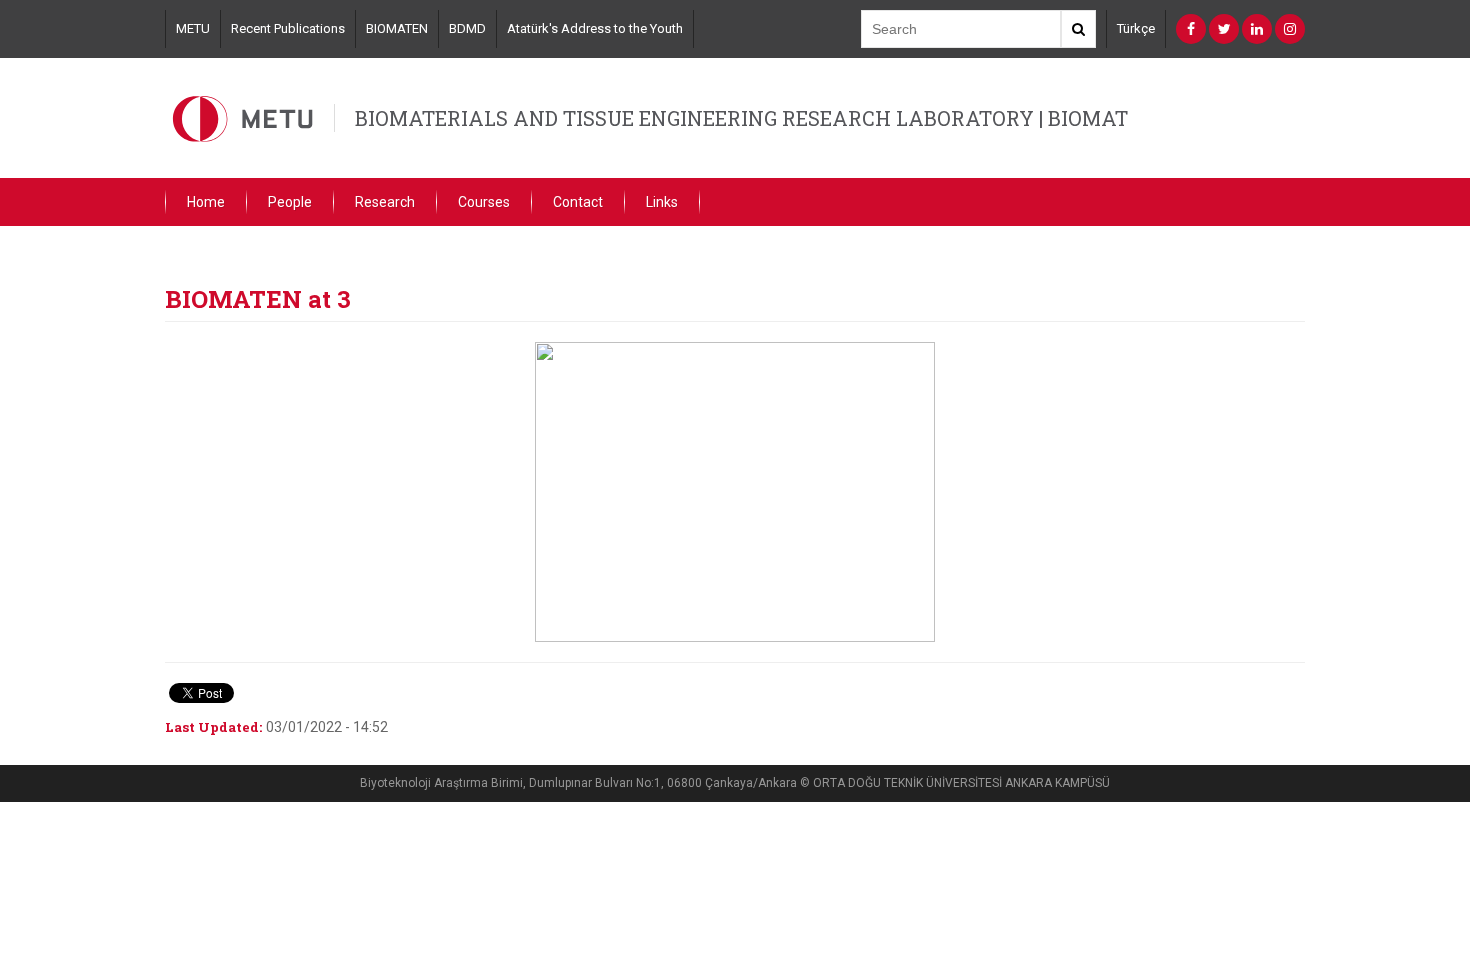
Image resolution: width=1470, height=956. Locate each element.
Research (385, 202)
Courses (484, 202)
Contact (578, 202)
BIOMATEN (397, 28)
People (290, 202)
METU (193, 28)
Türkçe (1136, 28)
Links (662, 202)
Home (206, 202)
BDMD (467, 28)
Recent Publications (288, 28)
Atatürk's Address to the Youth (595, 28)
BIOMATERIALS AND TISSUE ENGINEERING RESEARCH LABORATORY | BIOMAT (741, 118)
